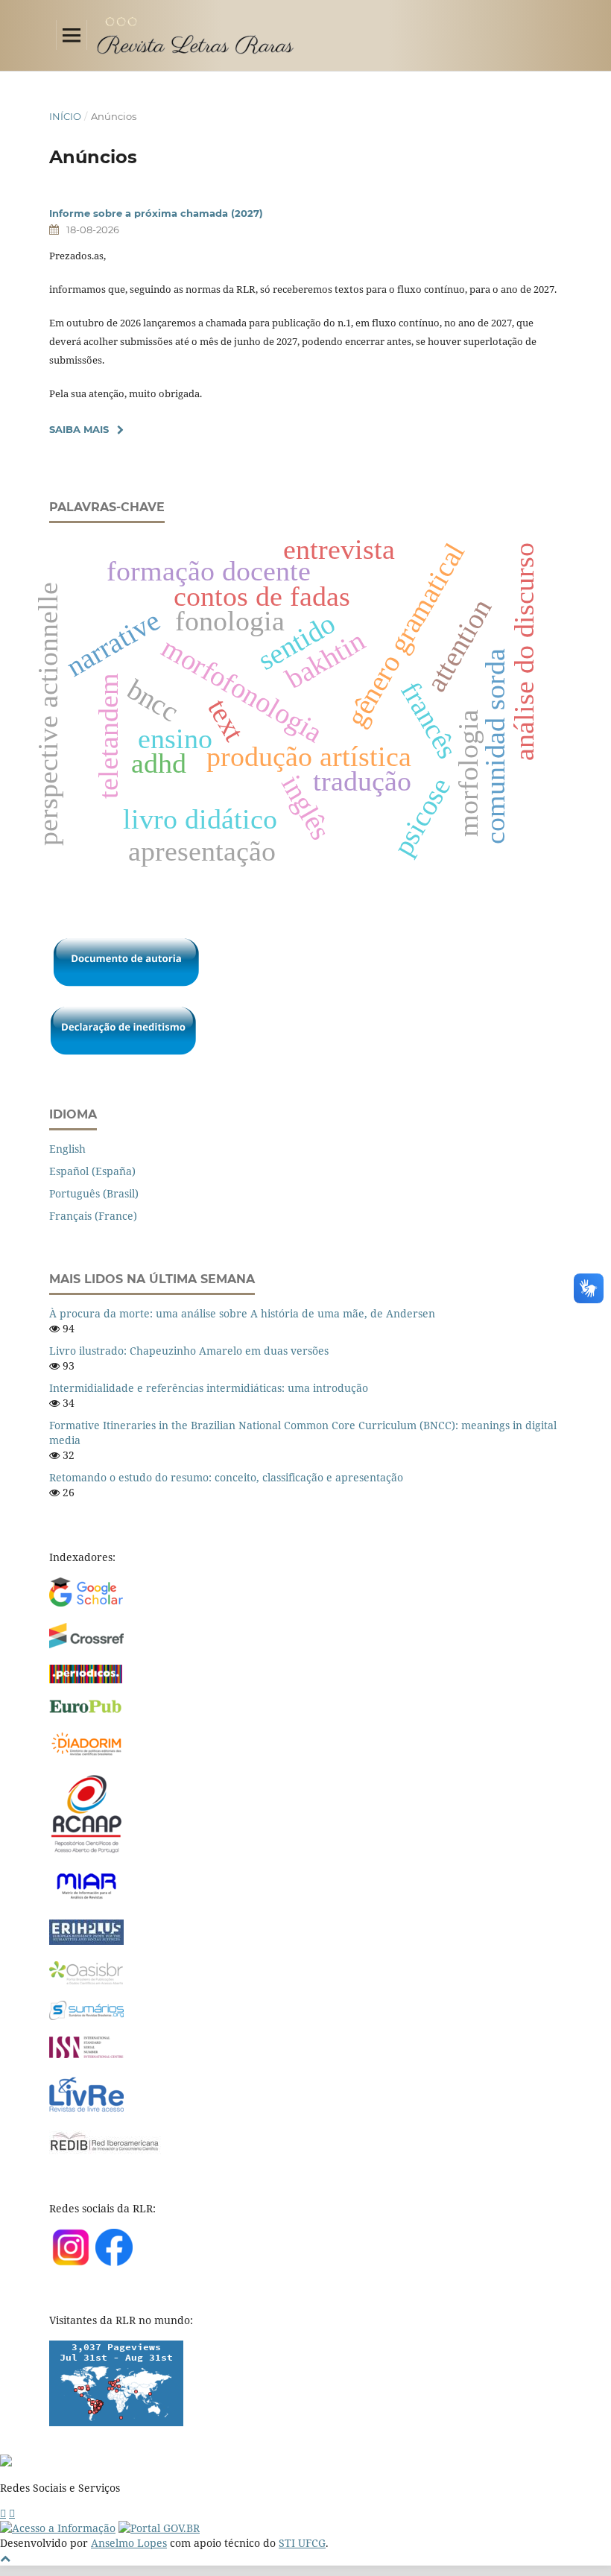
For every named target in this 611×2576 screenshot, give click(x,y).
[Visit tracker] (116, 2422)
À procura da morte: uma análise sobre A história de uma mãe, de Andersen (242, 1313)
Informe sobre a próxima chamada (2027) (156, 213)
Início (65, 116)
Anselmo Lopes (129, 2543)
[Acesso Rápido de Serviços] (3, 2513)
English (67, 1149)
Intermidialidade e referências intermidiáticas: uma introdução (209, 1388)
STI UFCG (302, 2543)
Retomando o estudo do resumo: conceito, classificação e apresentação (226, 1477)
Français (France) (93, 1216)
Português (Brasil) (94, 1193)
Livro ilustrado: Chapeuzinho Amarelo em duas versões (189, 1351)
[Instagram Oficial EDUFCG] (12, 2513)
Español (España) (92, 1171)
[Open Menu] (72, 35)
